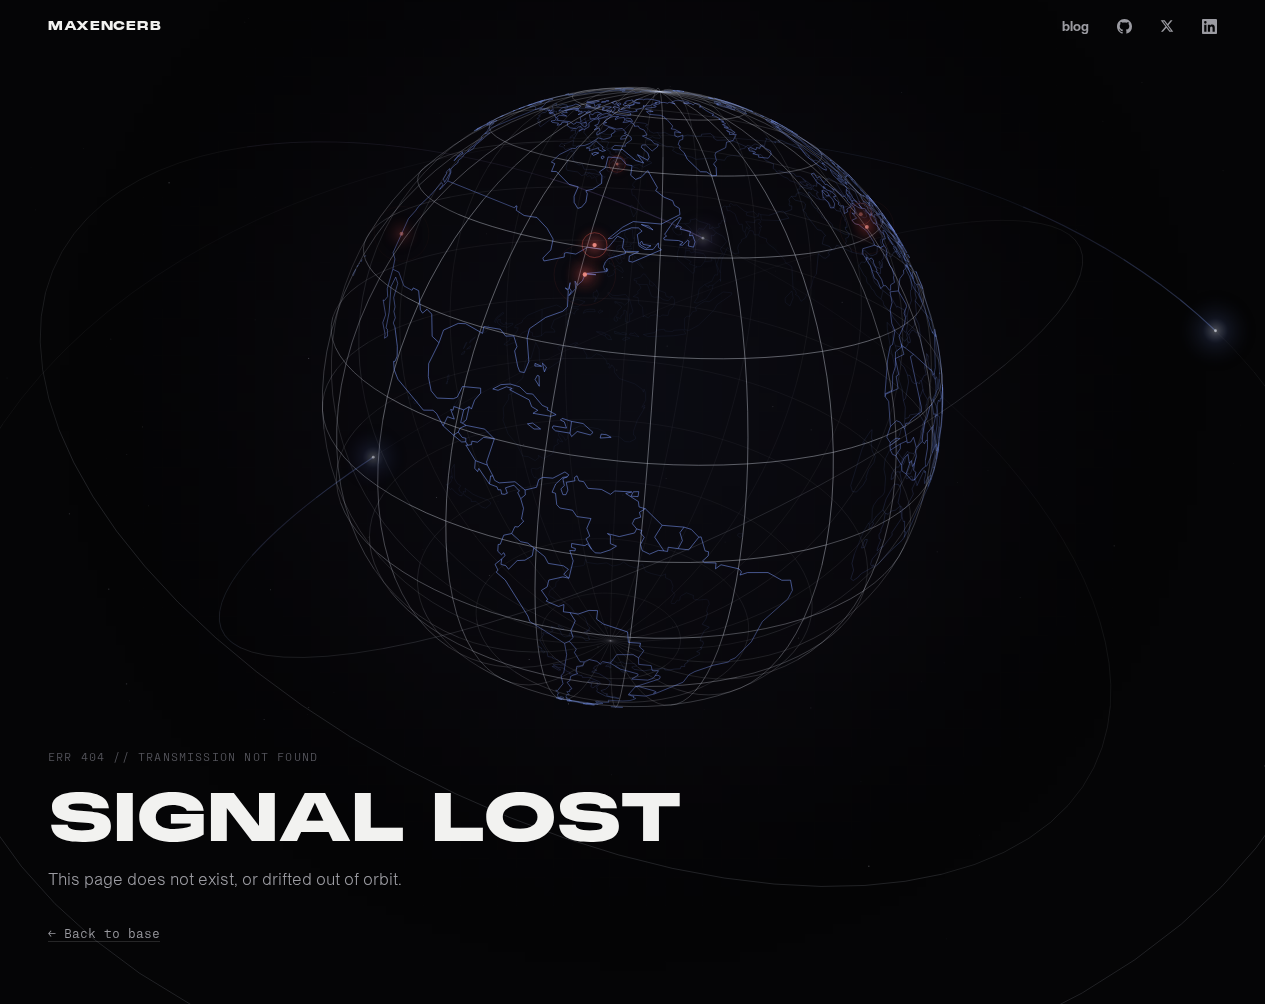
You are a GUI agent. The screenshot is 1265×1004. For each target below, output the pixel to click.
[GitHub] (1124, 26)
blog (1075, 26)
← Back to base (104, 933)
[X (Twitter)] (1167, 26)
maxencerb (104, 26)
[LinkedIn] (1209, 26)
